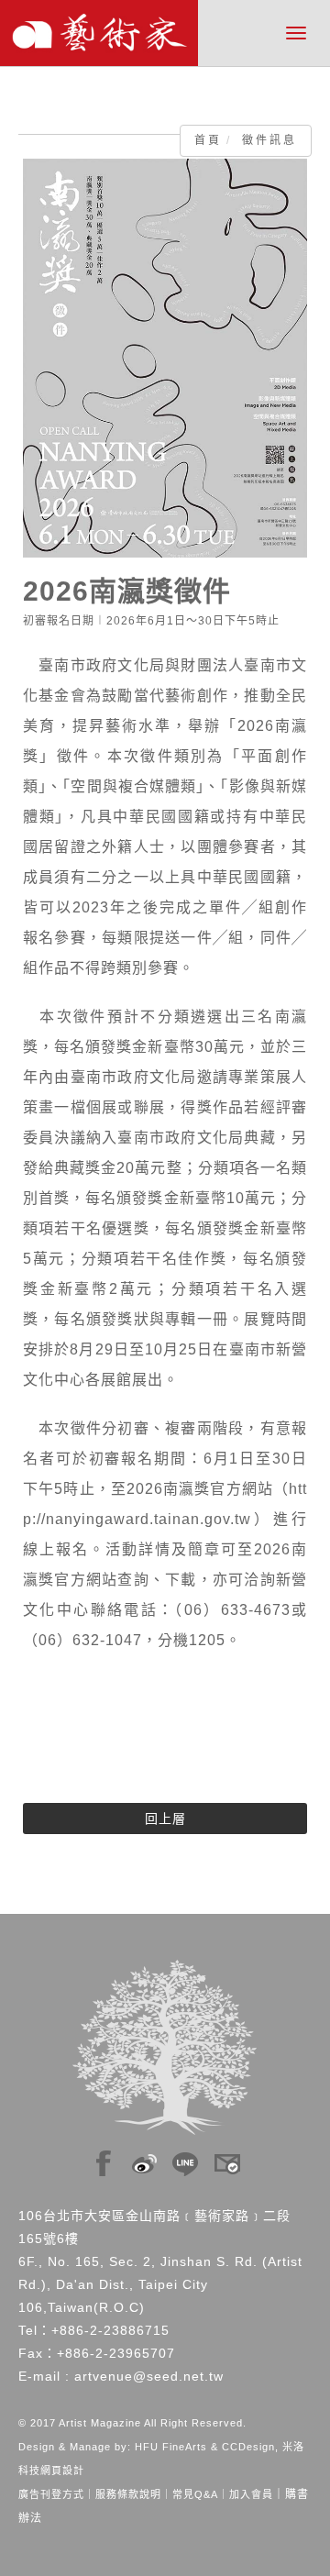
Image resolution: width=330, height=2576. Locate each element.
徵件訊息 (269, 140)
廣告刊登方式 (51, 2494)
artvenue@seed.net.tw (149, 2376)
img (104, 2159)
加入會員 (251, 2494)
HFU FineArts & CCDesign (205, 2447)
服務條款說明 (128, 2494)
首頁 (208, 140)
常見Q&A (195, 2494)
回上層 (165, 1819)
